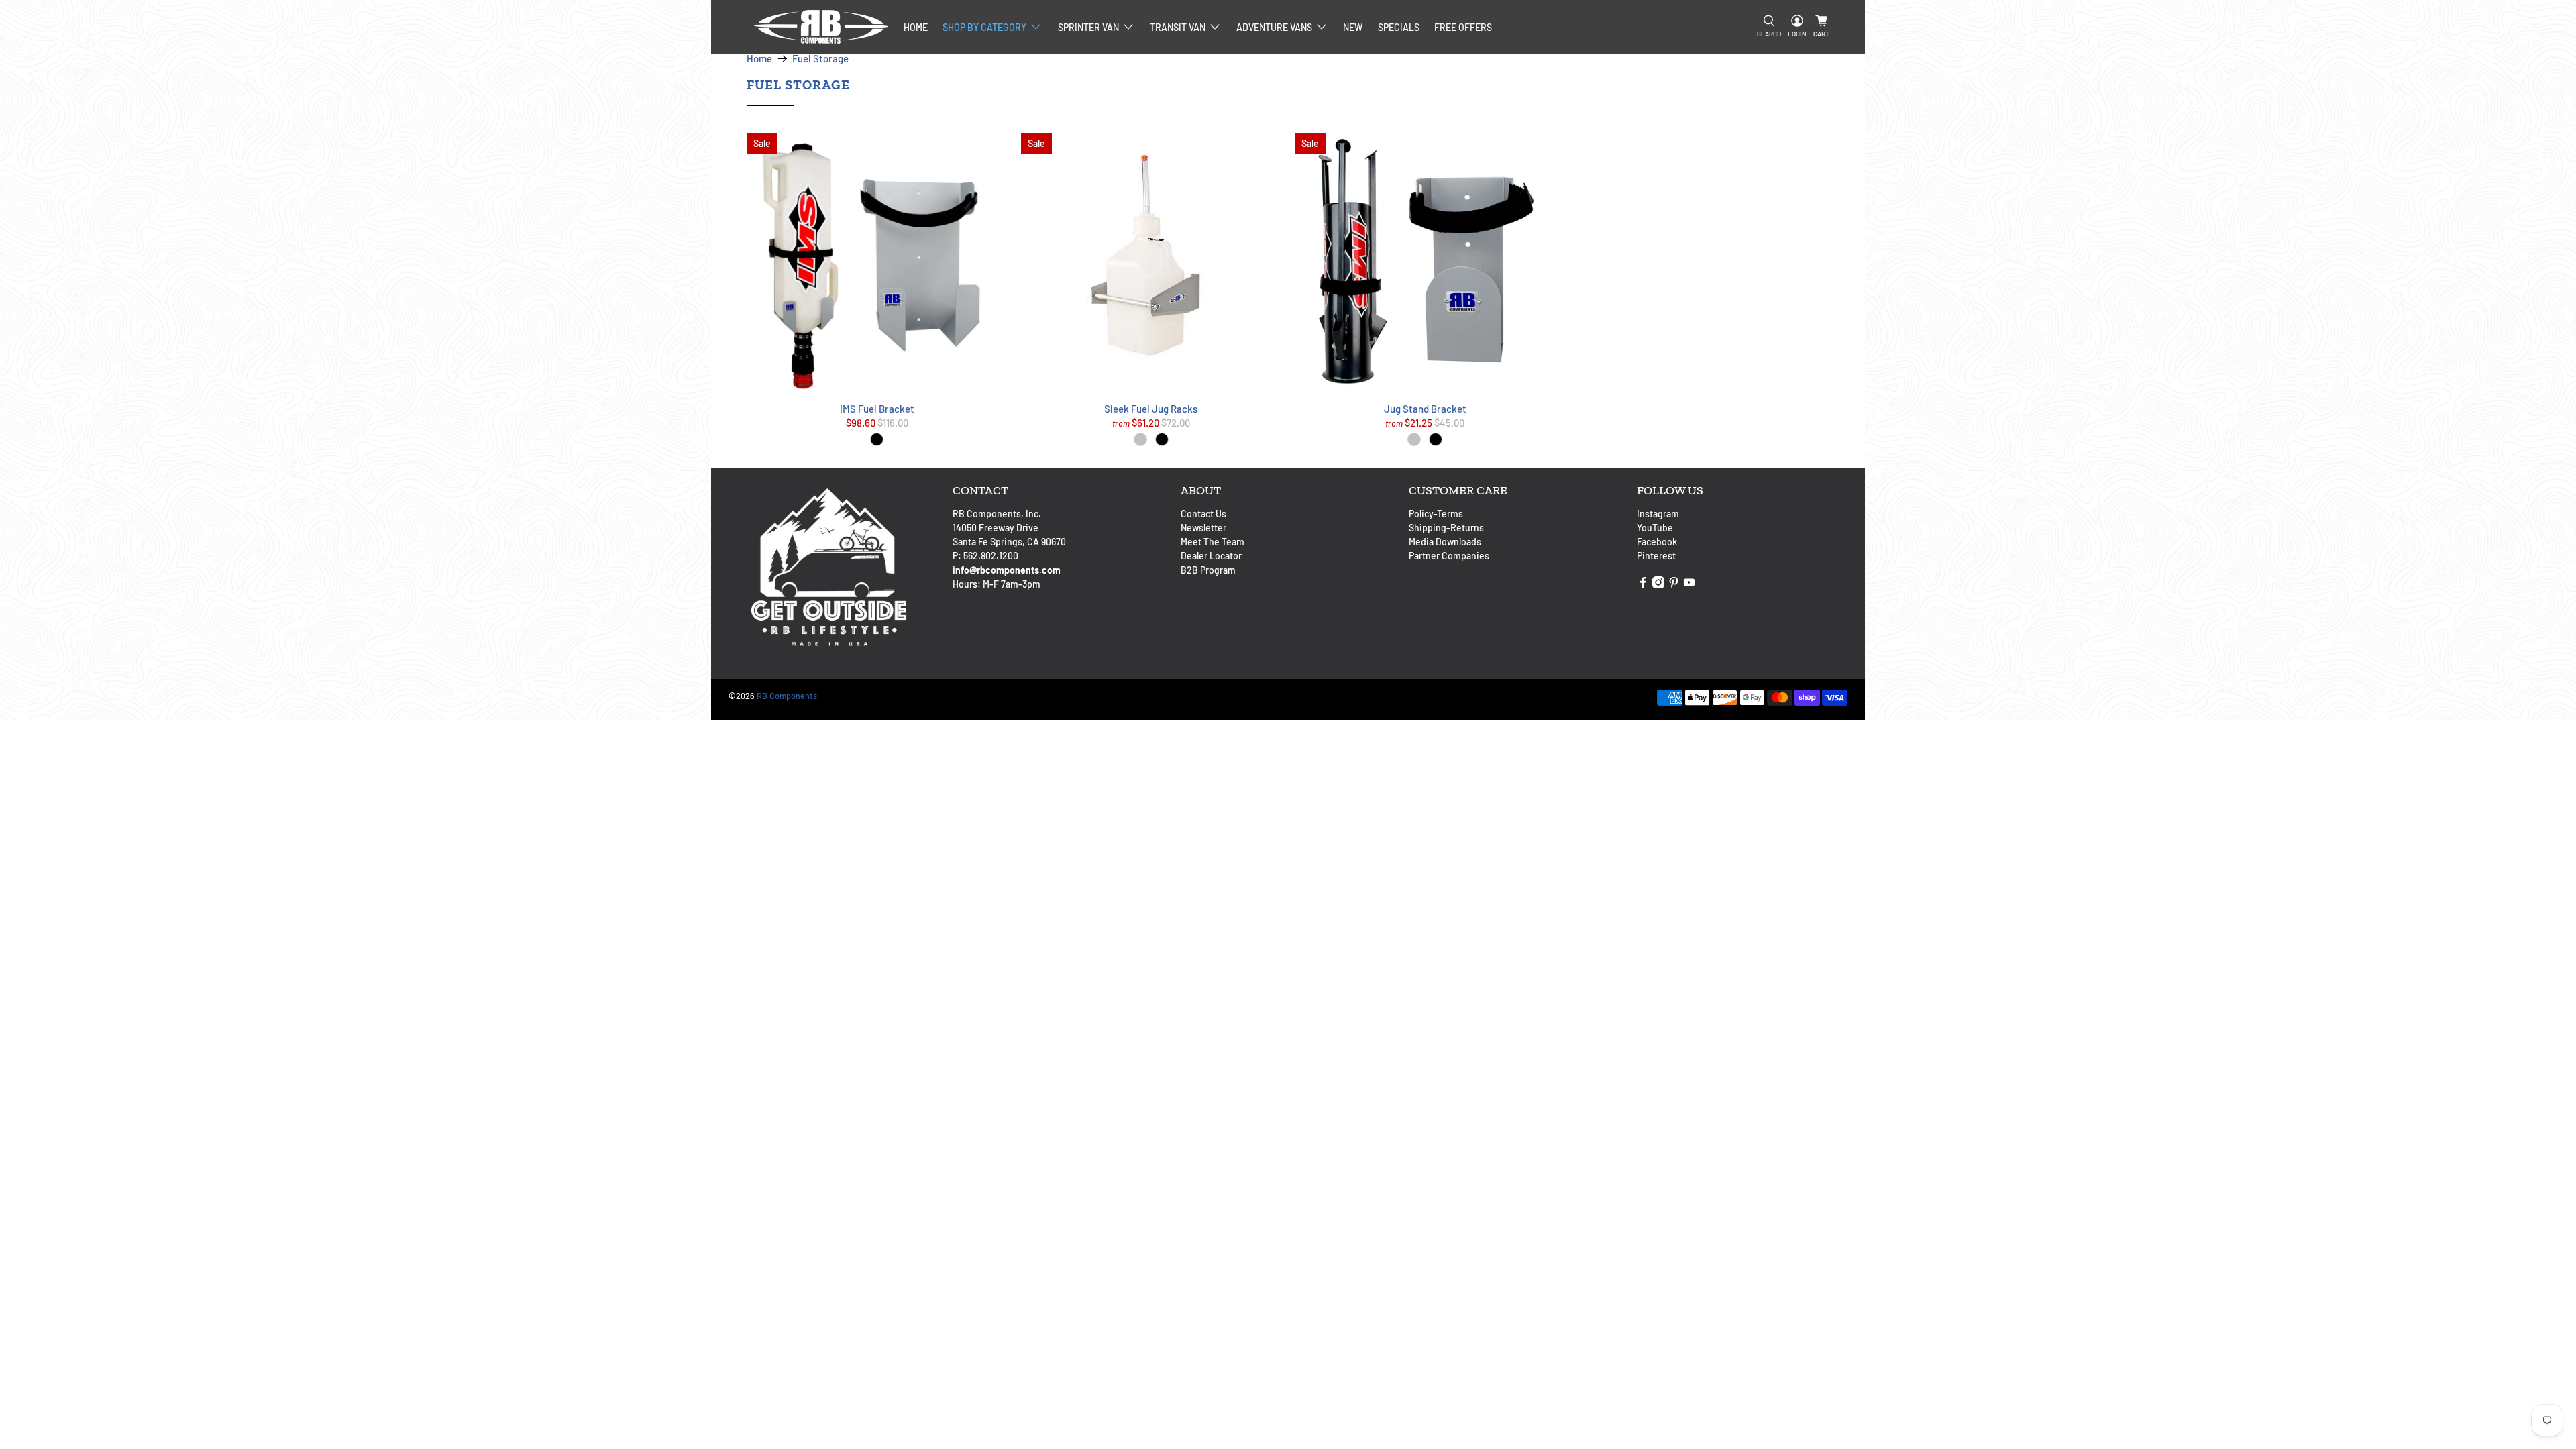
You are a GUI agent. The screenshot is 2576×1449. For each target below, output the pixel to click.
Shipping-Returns (1446, 528)
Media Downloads (1445, 542)
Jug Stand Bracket (1425, 409)
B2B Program (1208, 570)
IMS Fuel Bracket (877, 409)
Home (916, 27)
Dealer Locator (1211, 556)
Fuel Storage (820, 59)
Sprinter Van (1088, 27)
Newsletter (1203, 528)
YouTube (1655, 528)
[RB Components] (821, 27)
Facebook (1657, 542)
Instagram (1658, 514)
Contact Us (1203, 514)
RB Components (787, 696)
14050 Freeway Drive (996, 528)
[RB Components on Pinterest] (1674, 585)
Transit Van (1178, 27)
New (1353, 27)
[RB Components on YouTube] (1689, 585)
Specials (1399, 27)
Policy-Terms (1436, 514)
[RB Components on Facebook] (1643, 585)
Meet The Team (1213, 542)
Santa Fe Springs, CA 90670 (1009, 542)
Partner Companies (1449, 556)
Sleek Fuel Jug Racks (1151, 409)
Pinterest (1656, 556)
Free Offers (1463, 27)
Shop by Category (984, 27)
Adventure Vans (1274, 27)
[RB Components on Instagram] (1658, 585)
